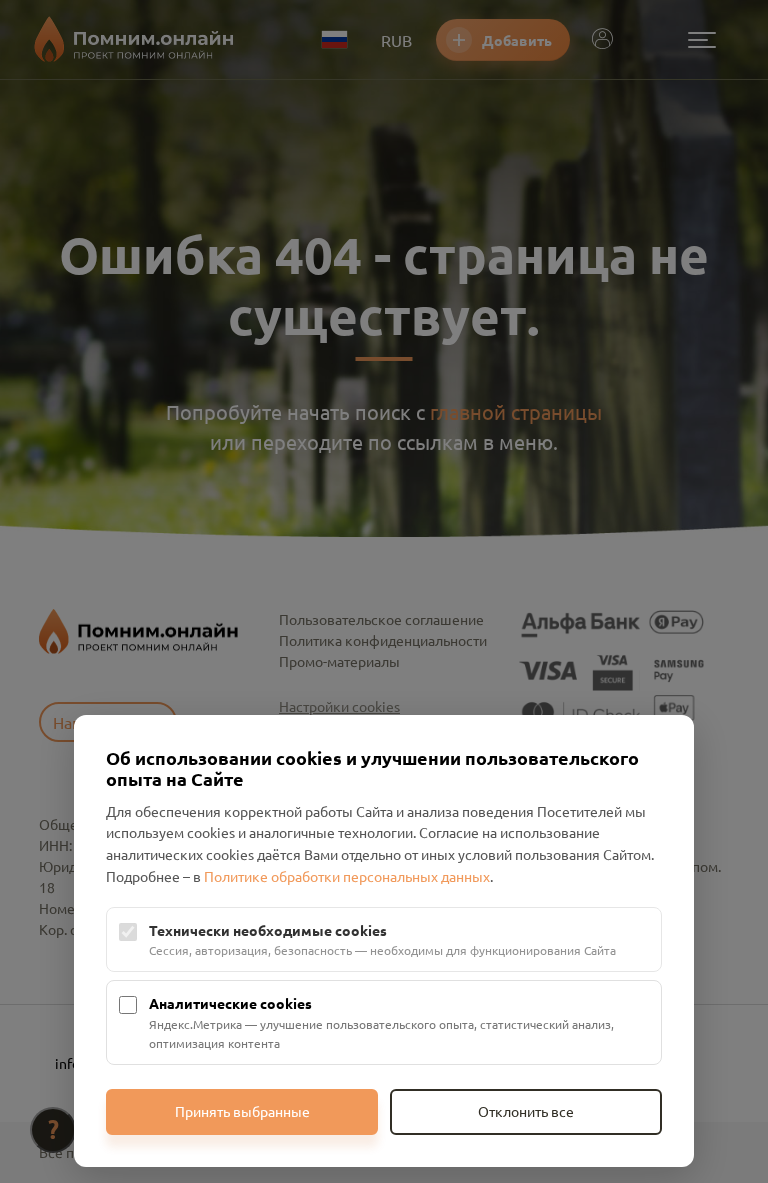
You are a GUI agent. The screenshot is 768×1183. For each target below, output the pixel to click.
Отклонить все (526, 1111)
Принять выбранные (242, 1111)
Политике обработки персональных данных (347, 876)
